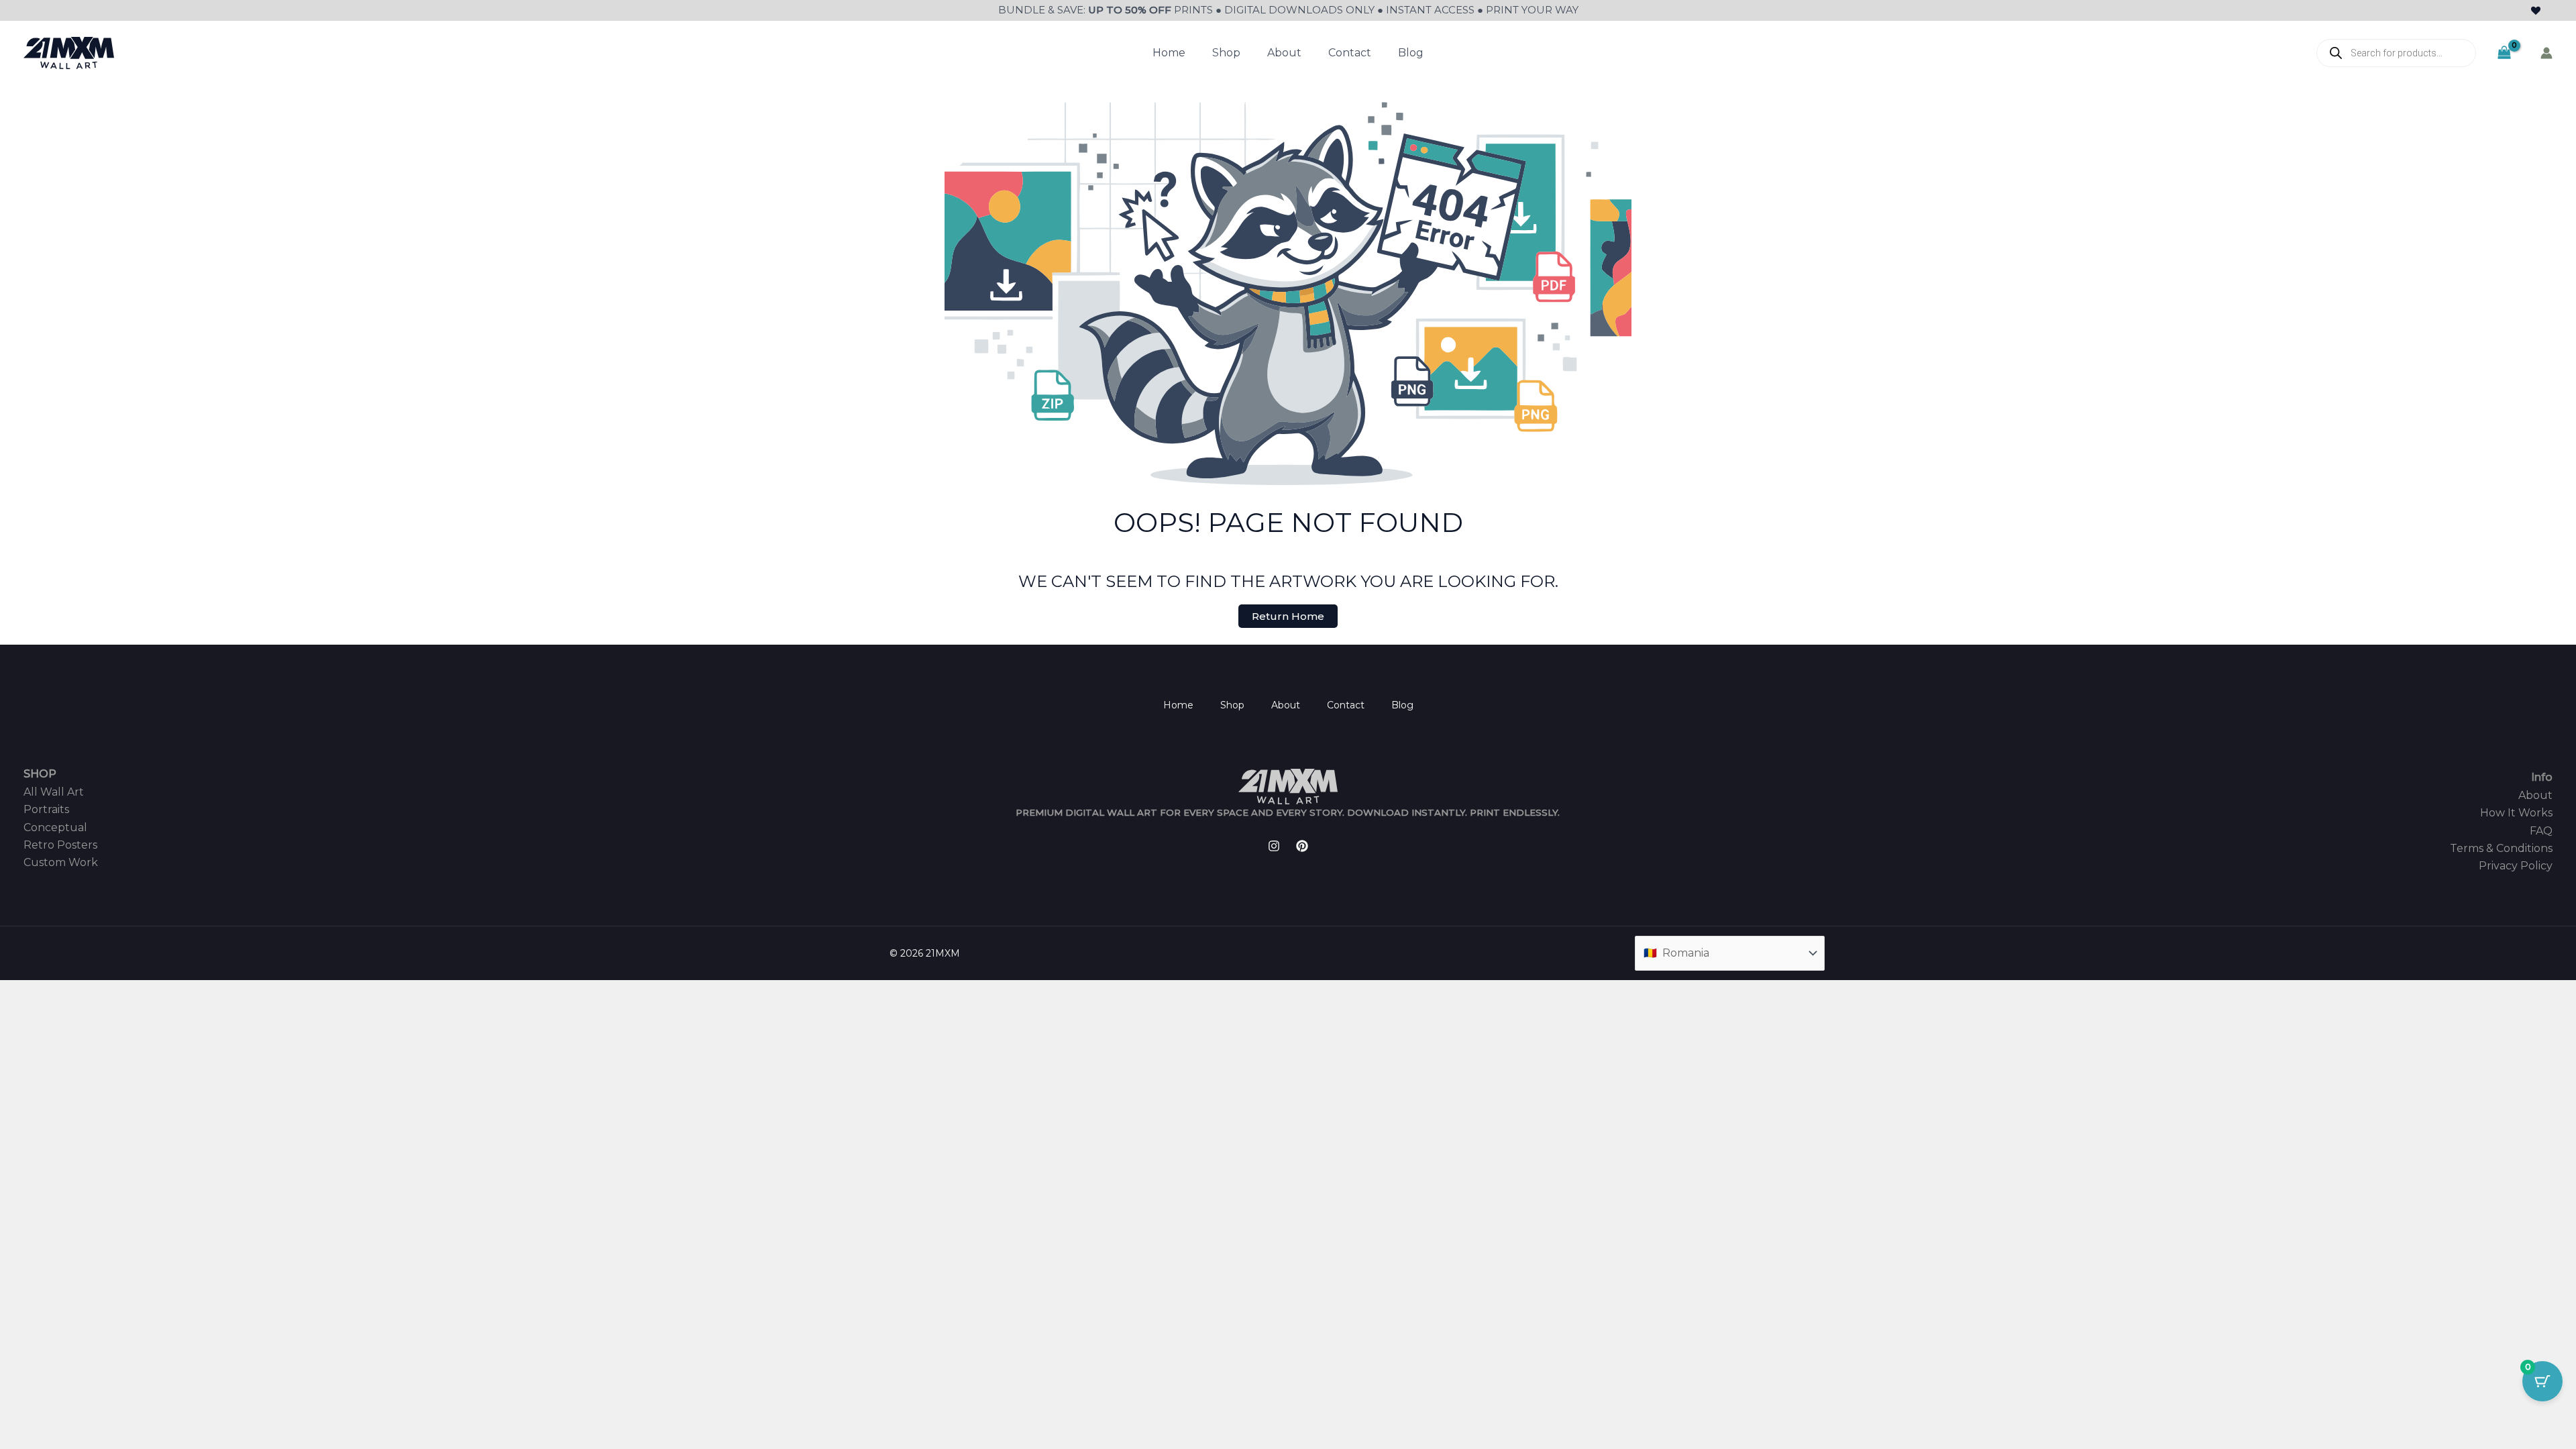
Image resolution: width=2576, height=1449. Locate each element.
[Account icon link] (2546, 53)
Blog (1411, 53)
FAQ (2541, 831)
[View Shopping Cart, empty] (2504, 53)
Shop (1226, 53)
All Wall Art (54, 792)
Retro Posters (60, 845)
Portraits (46, 809)
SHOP (40, 774)
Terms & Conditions (2501, 848)
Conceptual (55, 827)
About (1284, 53)
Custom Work (61, 862)
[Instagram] (1274, 846)
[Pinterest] (1302, 846)
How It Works (2516, 813)
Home (1169, 53)
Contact (1350, 53)
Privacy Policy (2516, 866)
